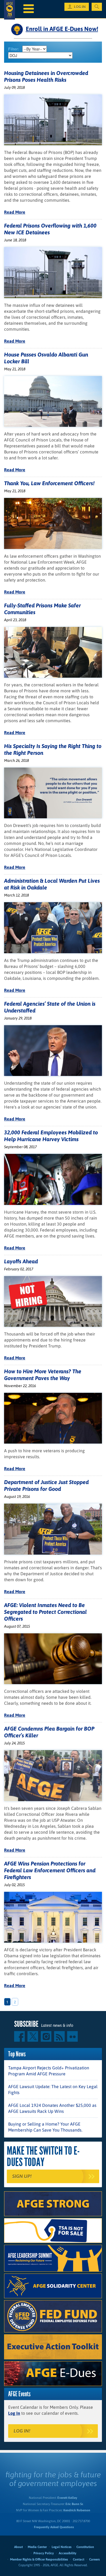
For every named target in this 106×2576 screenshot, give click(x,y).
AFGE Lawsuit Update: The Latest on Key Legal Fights (53, 2089)
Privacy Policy (44, 2553)
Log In (14, 2413)
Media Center (37, 2547)
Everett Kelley (67, 2498)
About (18, 2547)
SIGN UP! (22, 2176)
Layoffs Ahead (21, 1261)
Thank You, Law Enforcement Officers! (49, 483)
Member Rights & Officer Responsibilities (39, 2559)
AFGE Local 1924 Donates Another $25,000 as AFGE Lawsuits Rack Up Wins (52, 2108)
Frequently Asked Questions (54, 2527)
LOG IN (80, 7)
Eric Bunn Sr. (74, 2504)
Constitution (85, 2547)
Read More (15, 212)
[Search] (97, 7)
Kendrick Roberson (77, 2510)
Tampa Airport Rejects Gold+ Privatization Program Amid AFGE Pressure (49, 2071)
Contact (79, 2559)
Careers (94, 2559)
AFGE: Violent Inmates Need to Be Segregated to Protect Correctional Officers (45, 1612)
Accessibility (68, 2553)
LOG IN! (22, 2431)
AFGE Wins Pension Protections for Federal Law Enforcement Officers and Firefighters (50, 1870)
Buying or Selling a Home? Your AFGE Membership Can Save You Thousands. (45, 2127)
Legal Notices (62, 2547)
